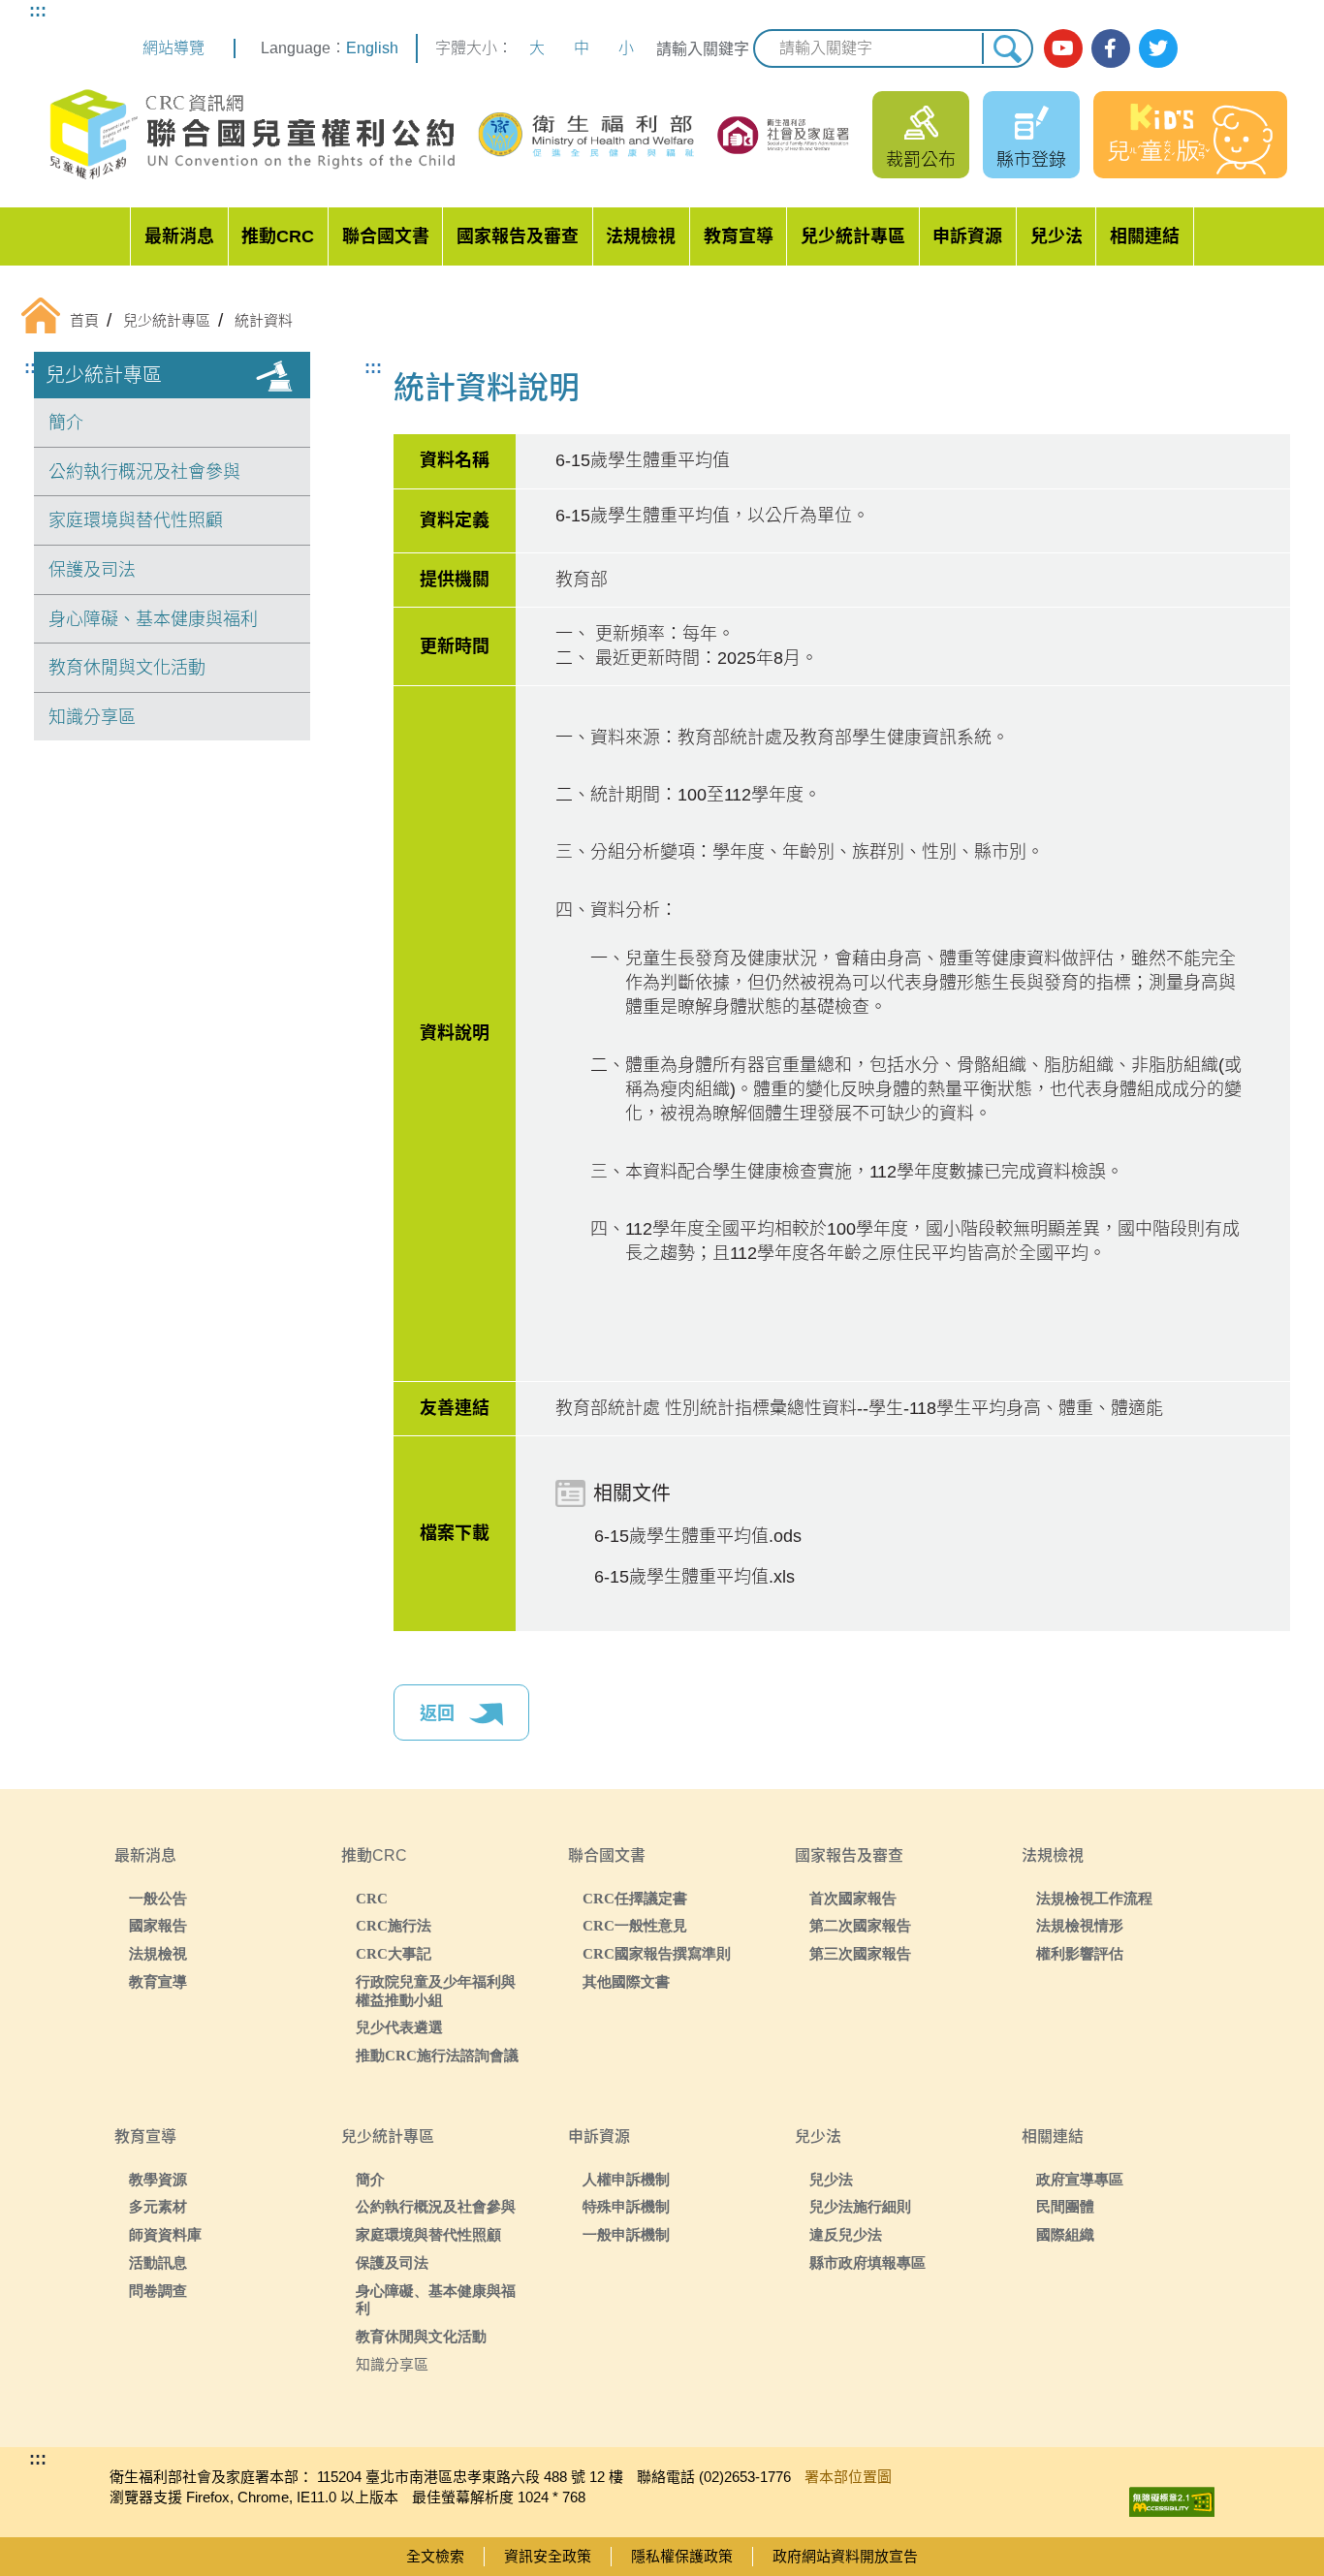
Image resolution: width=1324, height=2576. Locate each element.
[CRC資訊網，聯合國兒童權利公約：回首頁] (252, 135)
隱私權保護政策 (682, 2556)
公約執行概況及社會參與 (144, 472)
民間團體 (1065, 2206)
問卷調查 (158, 2291)
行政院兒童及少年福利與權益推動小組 (436, 1991)
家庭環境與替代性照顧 (136, 520)
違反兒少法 (846, 2234)
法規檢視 (641, 236)
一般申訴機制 (626, 2234)
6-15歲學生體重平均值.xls (694, 1577)
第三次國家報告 (860, 1953)
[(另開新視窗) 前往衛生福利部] (587, 135)
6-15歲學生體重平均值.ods (698, 1536)
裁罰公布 (921, 160)
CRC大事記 (394, 1953)
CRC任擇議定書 (635, 1898)
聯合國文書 (386, 236)
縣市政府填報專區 (867, 2262)
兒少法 (1056, 236)
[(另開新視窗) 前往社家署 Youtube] (1063, 48)
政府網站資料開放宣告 (845, 2556)
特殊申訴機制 (626, 2206)
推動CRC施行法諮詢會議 (437, 2055)
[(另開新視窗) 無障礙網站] (1172, 2497)
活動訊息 (158, 2262)
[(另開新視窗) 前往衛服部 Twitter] (1158, 48)
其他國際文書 (626, 1981)
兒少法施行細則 (860, 2206)
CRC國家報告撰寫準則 (657, 1953)
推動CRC (278, 236)
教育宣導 (739, 236)
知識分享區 (92, 717)
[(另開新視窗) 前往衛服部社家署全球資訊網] (785, 135)
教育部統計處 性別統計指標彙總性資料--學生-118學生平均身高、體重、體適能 (859, 1408)
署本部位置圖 (848, 2477)
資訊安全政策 (548, 2556)
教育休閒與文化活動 (127, 668)
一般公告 (158, 1898)
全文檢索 (435, 2556)
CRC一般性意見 (635, 1925)
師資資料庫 (165, 2234)
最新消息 (179, 236)
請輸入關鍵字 (703, 49)
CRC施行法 (394, 1925)
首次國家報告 (853, 1898)
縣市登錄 (1031, 160)
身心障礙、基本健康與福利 (153, 619)
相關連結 (1145, 236)
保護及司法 (92, 570)
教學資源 (158, 2179)
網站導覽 (173, 48)
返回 (440, 1713)
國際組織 (1065, 2234)
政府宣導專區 (1080, 2179)
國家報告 (158, 1925)
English (372, 48)
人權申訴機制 (626, 2179)
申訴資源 (967, 236)
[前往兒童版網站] (1190, 135)
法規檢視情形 (1080, 1925)
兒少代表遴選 (399, 2027)
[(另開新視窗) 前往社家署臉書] (1111, 48)
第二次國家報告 (860, 1925)
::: (38, 11)
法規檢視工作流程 (1094, 1898)
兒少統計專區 (853, 236)
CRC (372, 1898)
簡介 (66, 423)
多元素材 (158, 2206)
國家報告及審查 (518, 236)
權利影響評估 (1080, 1953)
